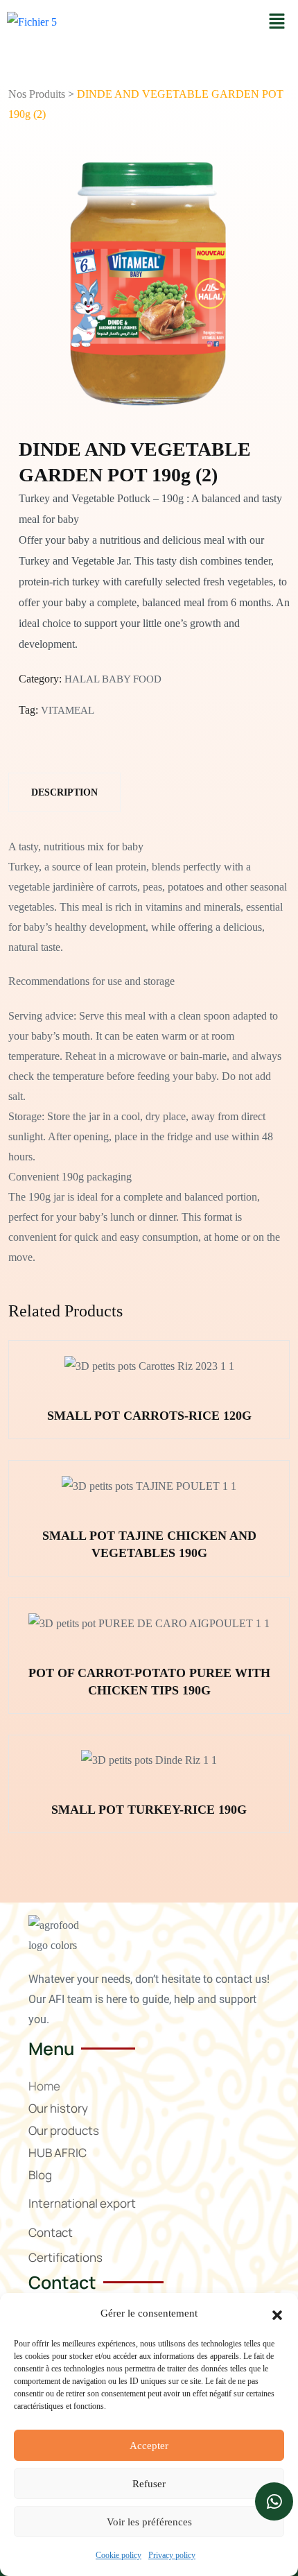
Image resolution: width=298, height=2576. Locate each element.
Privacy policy (172, 2555)
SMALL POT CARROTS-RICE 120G (149, 1416)
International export (82, 2203)
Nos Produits (37, 94)
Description (64, 792)
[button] (277, 2314)
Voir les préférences (149, 2522)
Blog (40, 2175)
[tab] (64, 792)
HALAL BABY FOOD (113, 679)
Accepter (149, 2446)
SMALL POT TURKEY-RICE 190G (149, 1810)
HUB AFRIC (58, 2153)
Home (44, 2086)
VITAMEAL (68, 710)
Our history (58, 2108)
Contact (51, 2232)
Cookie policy (119, 2555)
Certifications (65, 2257)
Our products (64, 2130)
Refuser (149, 2484)
